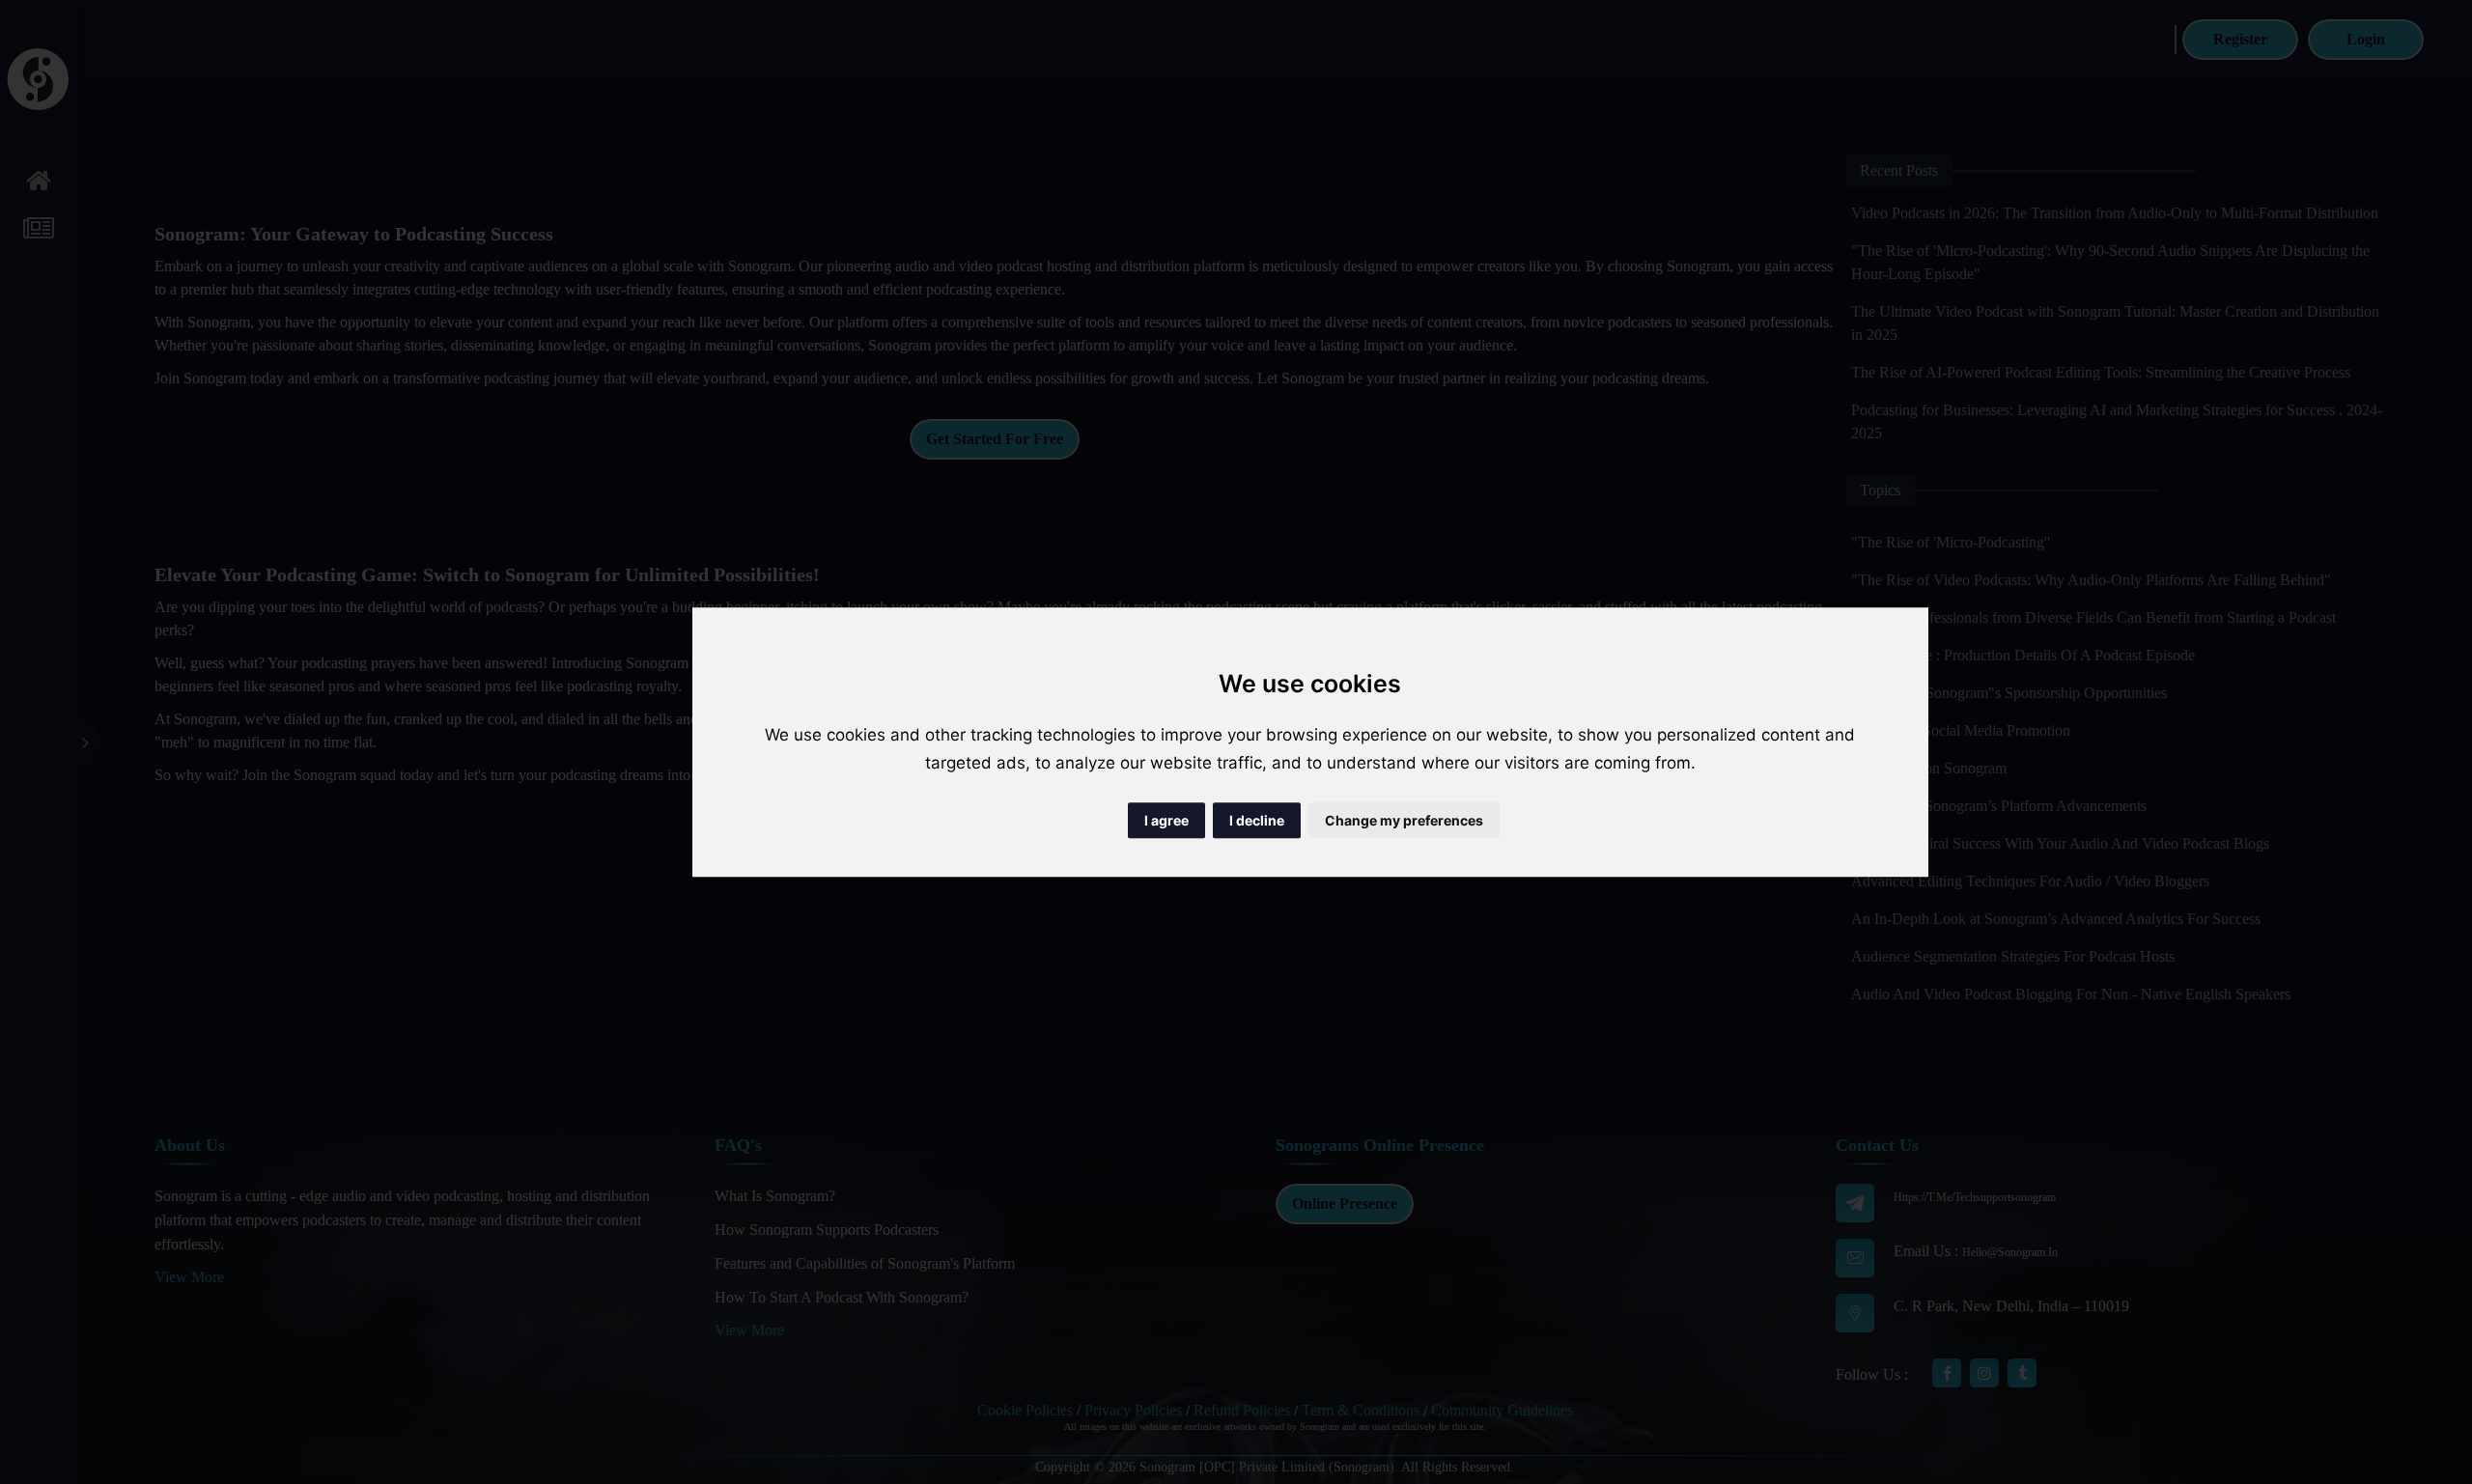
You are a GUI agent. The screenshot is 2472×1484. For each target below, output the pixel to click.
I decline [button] (1257, 820)
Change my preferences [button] (1404, 820)
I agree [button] (1166, 820)
